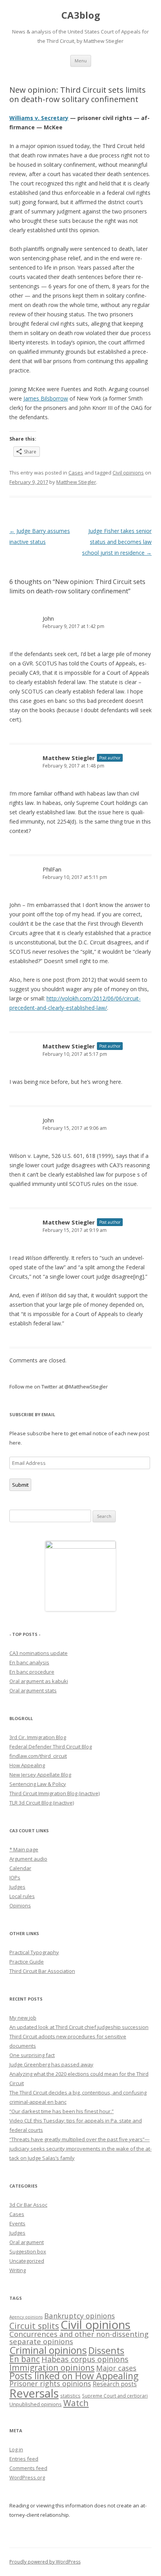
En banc (25, 2359)
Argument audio (28, 1859)
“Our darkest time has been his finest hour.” (62, 2111)
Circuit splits (34, 2326)
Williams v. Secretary (39, 118)
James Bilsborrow (46, 398)
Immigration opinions (52, 2367)
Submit (20, 1485)
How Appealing (27, 1765)
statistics (70, 2396)
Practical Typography (34, 1952)
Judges (17, 1887)
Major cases (116, 2368)
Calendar (20, 1868)
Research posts (115, 2384)
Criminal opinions (48, 2350)
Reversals (34, 2393)
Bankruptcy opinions (80, 2316)
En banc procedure (32, 1672)
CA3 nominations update (38, 1653)
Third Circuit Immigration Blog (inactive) (55, 1793)
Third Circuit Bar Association (42, 1971)
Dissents (106, 2350)
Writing (18, 2270)
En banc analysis (29, 1662)
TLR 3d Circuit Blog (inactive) (42, 1803)
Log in (16, 2449)
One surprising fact (32, 2055)
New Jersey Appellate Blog (40, 1775)
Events (17, 2223)
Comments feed (28, 2468)
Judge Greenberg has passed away (51, 2064)
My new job (23, 2018)
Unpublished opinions (36, 2404)
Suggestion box (28, 2251)
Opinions (20, 1906)
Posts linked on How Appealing (74, 2376)
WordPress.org (27, 2477)
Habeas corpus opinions (85, 2359)
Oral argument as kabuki (39, 1681)
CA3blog (81, 15)
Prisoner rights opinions (50, 2384)
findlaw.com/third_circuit (38, 1756)
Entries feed (24, 2459)
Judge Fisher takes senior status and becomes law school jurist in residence (117, 542)
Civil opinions (128, 473)
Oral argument (27, 2242)
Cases (76, 473)
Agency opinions (26, 2317)
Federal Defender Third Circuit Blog (51, 1747)
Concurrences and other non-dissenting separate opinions (79, 2338)
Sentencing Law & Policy (38, 1784)
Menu (81, 61)
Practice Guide (27, 1962)
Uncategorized (27, 2261)
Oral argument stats (33, 1690)
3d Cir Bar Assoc (28, 2205)
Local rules (22, 1896)
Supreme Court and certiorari (115, 2396)
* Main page (24, 1849)
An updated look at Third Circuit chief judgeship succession (79, 2027)
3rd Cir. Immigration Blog (38, 1737)
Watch (76, 2403)
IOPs (15, 1877)
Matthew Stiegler (76, 482)
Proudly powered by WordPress (45, 2562)
